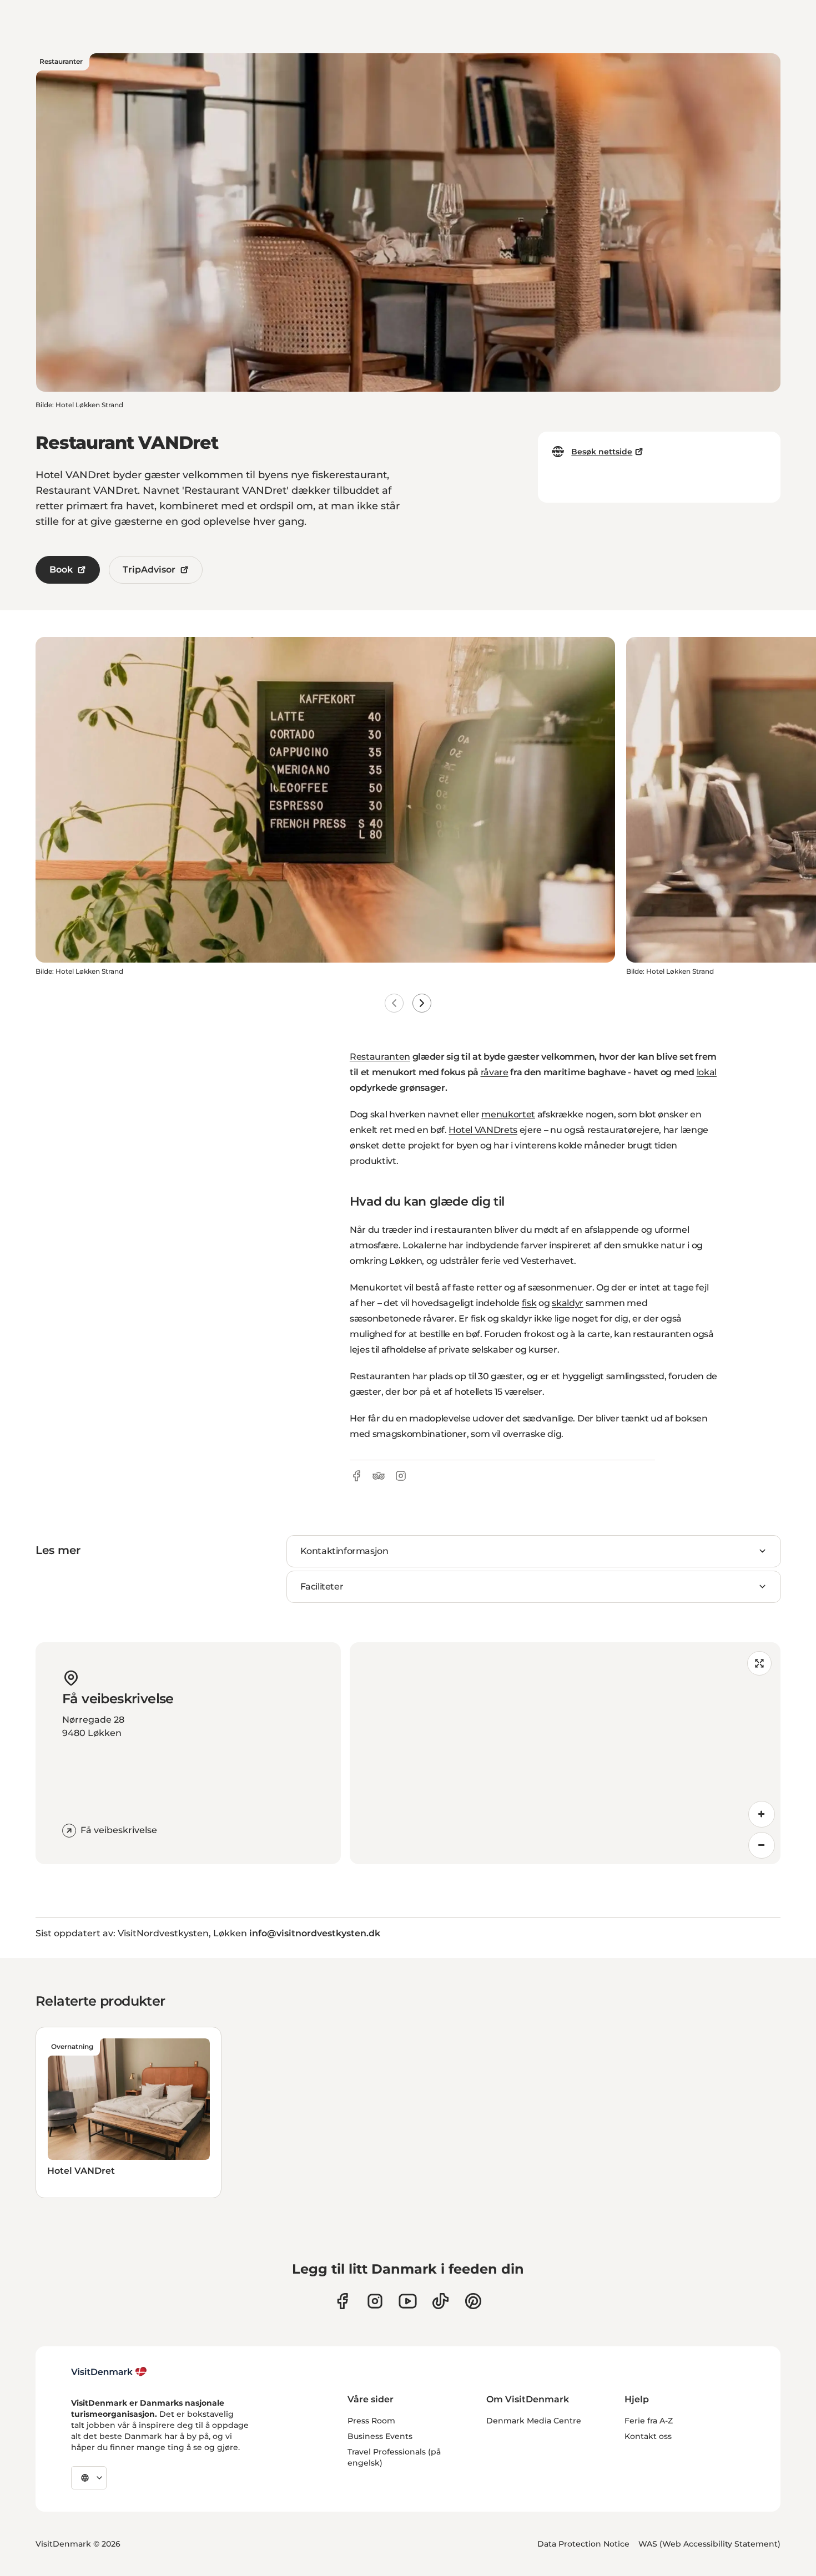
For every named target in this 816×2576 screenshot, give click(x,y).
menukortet (508, 1114)
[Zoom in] (762, 1814)
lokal (707, 1072)
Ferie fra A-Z (649, 2421)
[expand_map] (759, 1663)
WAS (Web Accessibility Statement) (709, 2544)
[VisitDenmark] (109, 2372)
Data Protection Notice (583, 2544)
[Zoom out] (762, 1845)
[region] (565, 1753)
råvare (495, 1072)
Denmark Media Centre (534, 2421)
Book (61, 570)
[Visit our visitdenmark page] (408, 2301)
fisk (529, 1303)
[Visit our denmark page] (342, 2301)
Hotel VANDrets (483, 1130)
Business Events (380, 2436)
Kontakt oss (648, 2436)
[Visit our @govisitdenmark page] (440, 2301)
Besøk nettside (602, 452)
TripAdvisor (149, 570)
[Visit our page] (375, 2301)
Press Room (371, 2421)
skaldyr (568, 1303)
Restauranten (380, 1057)
